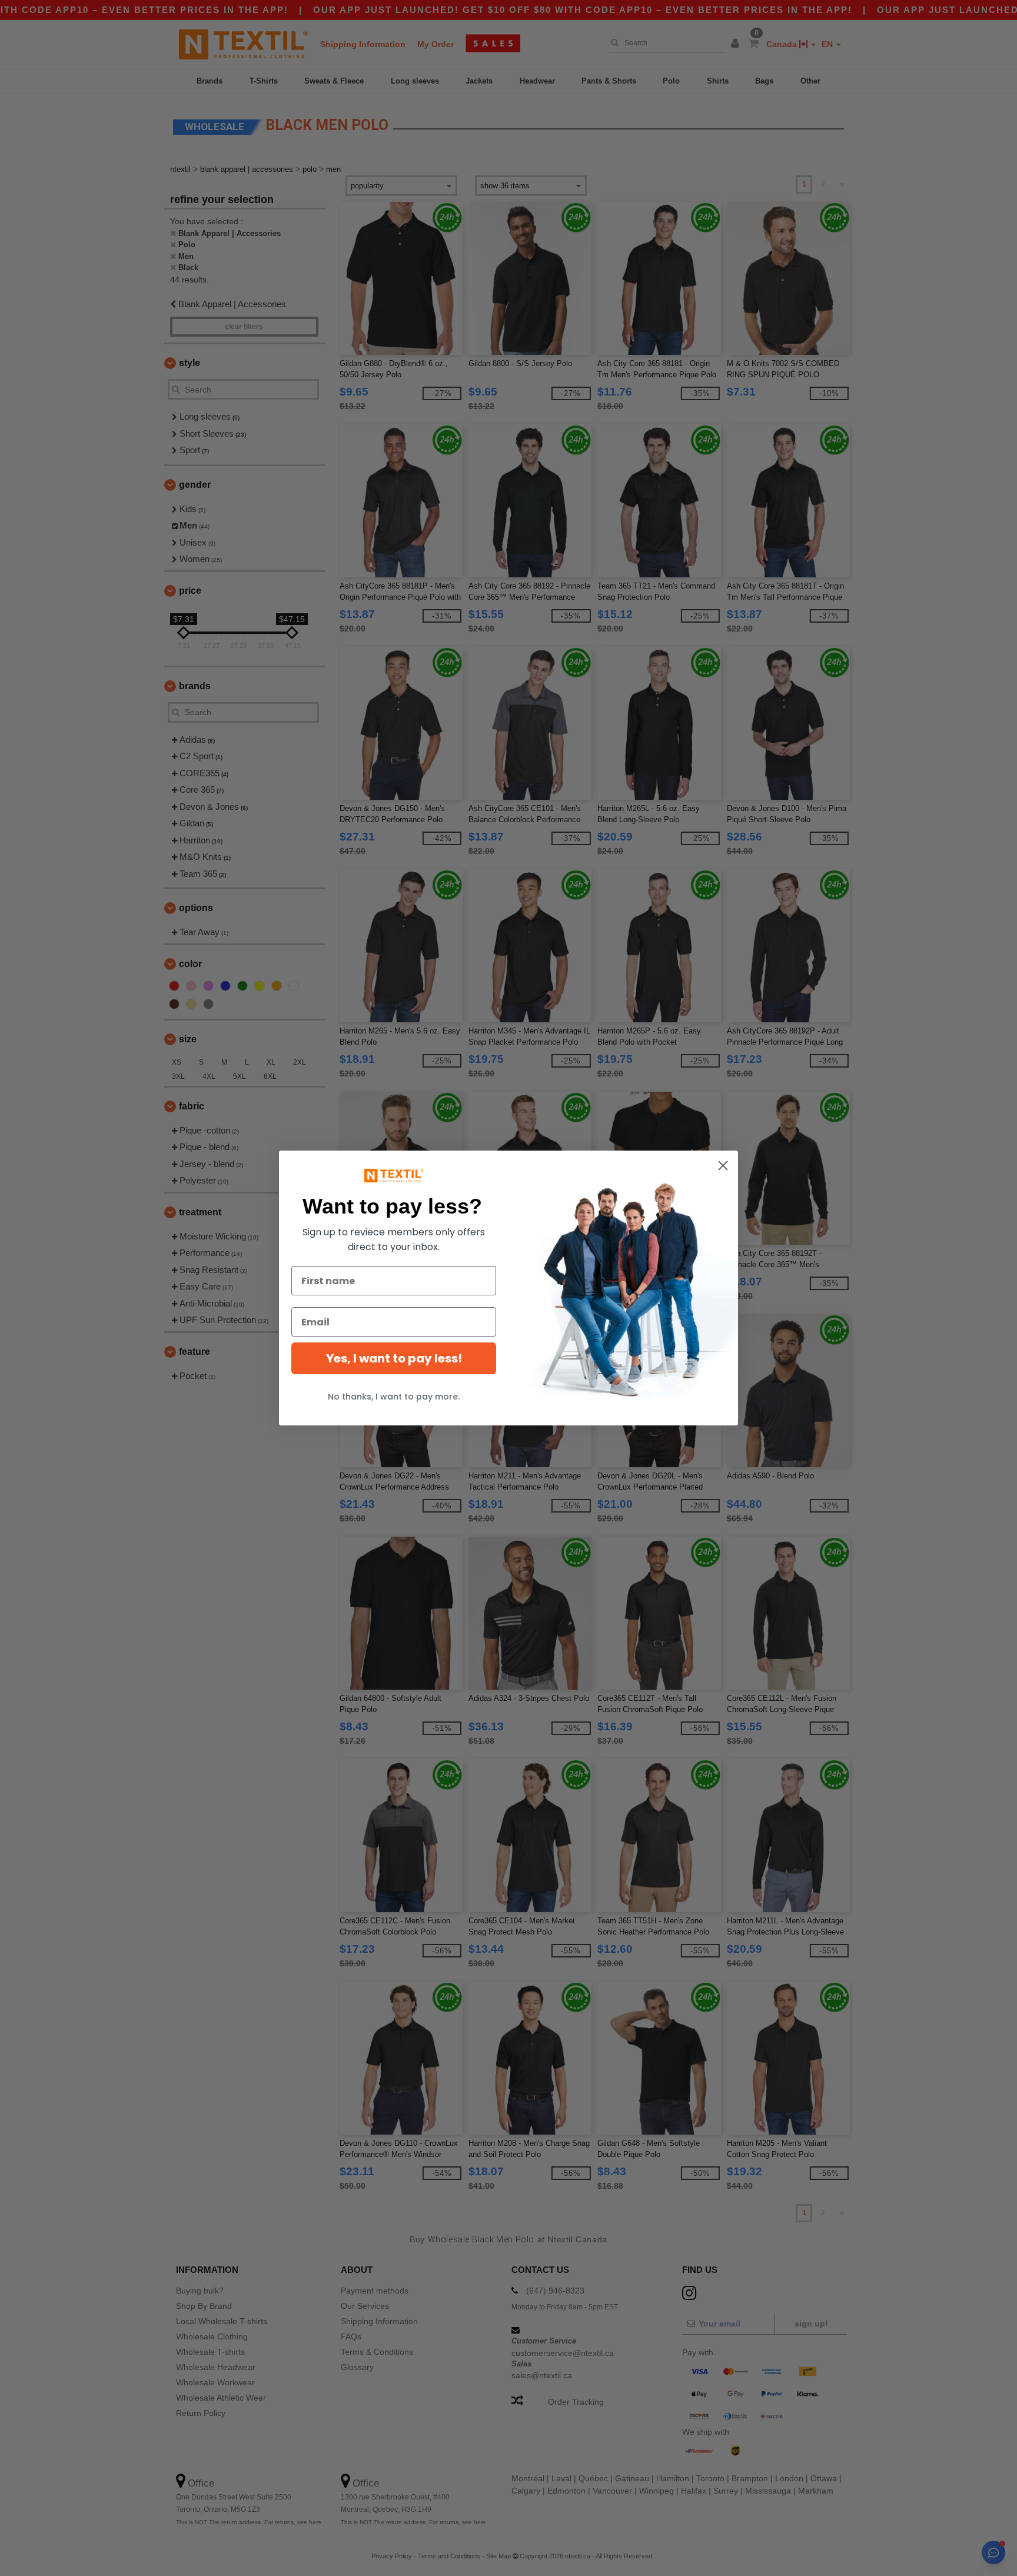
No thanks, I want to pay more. (394, 1397)
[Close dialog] (723, 1166)
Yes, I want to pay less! (394, 1358)
